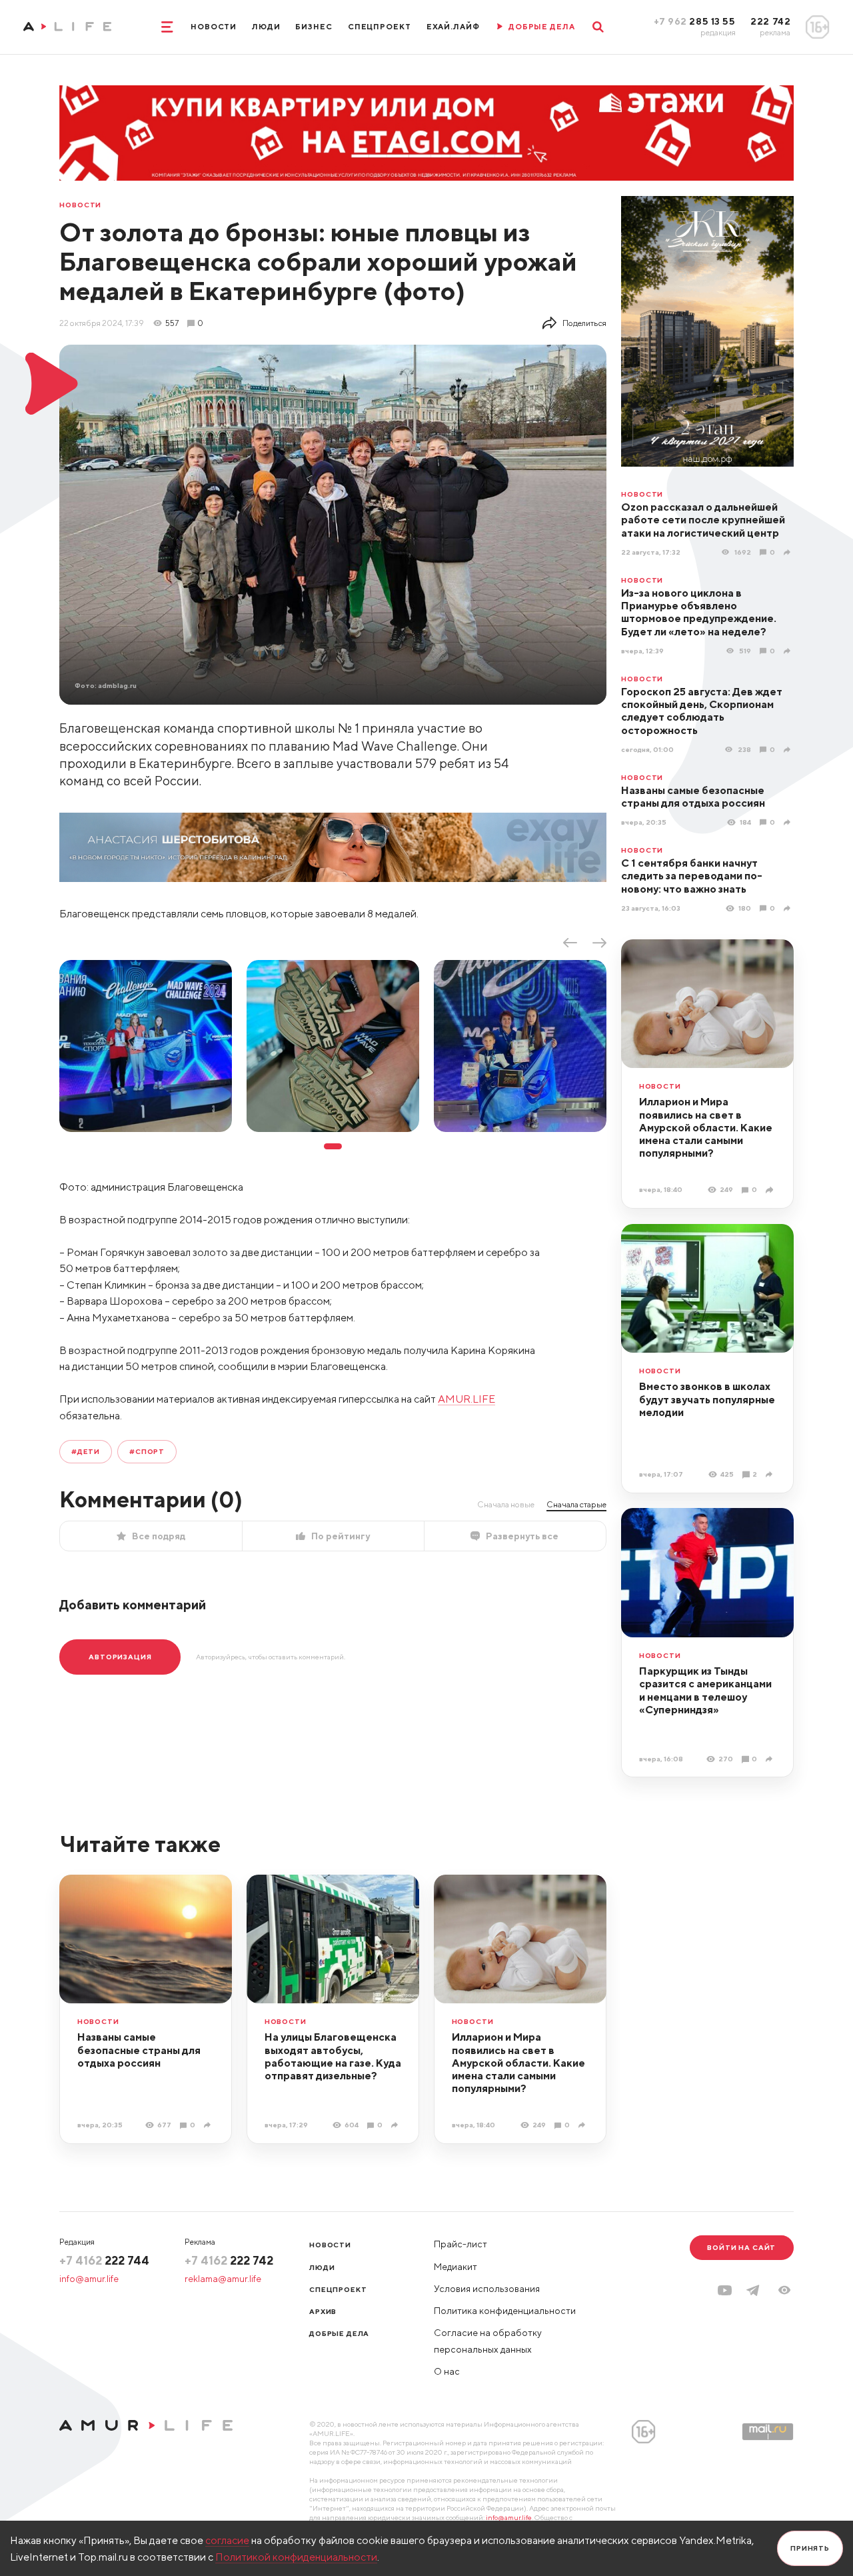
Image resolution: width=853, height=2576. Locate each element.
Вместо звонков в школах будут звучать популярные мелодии (707, 1399)
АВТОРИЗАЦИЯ (120, 1657)
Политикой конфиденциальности (296, 2557)
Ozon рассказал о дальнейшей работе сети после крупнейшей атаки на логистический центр (703, 520)
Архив (323, 2311)
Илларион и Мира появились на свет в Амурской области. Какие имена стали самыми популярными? (706, 1127)
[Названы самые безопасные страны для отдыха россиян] (789, 823)
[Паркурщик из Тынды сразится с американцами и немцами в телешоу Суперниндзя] (771, 1759)
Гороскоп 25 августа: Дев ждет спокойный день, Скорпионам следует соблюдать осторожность (702, 711)
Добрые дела (339, 2333)
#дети (86, 1451)
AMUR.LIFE (466, 1399)
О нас (447, 2371)
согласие (227, 2540)
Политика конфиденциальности (505, 2311)
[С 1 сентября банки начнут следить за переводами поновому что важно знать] (789, 908)
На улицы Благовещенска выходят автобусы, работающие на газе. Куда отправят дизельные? (333, 2056)
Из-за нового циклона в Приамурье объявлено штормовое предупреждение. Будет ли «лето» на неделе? (699, 612)
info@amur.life (89, 2279)
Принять (810, 2548)
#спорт (147, 1451)
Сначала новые (506, 1504)
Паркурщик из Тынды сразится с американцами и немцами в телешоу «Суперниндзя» (705, 1690)
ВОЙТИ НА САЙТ (741, 2247)
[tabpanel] (146, 1046)
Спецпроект (380, 27)
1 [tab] (333, 1146)
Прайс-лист (460, 2244)
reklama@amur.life (223, 2279)
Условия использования (487, 2289)
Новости (214, 27)
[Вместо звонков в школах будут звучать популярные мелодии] (771, 1475)
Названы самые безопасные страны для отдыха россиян (693, 796)
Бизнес (314, 27)
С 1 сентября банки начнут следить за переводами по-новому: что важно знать (692, 876)
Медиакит (455, 2267)
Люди (266, 27)
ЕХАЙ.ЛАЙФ (453, 27)
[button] (784, 2290)
